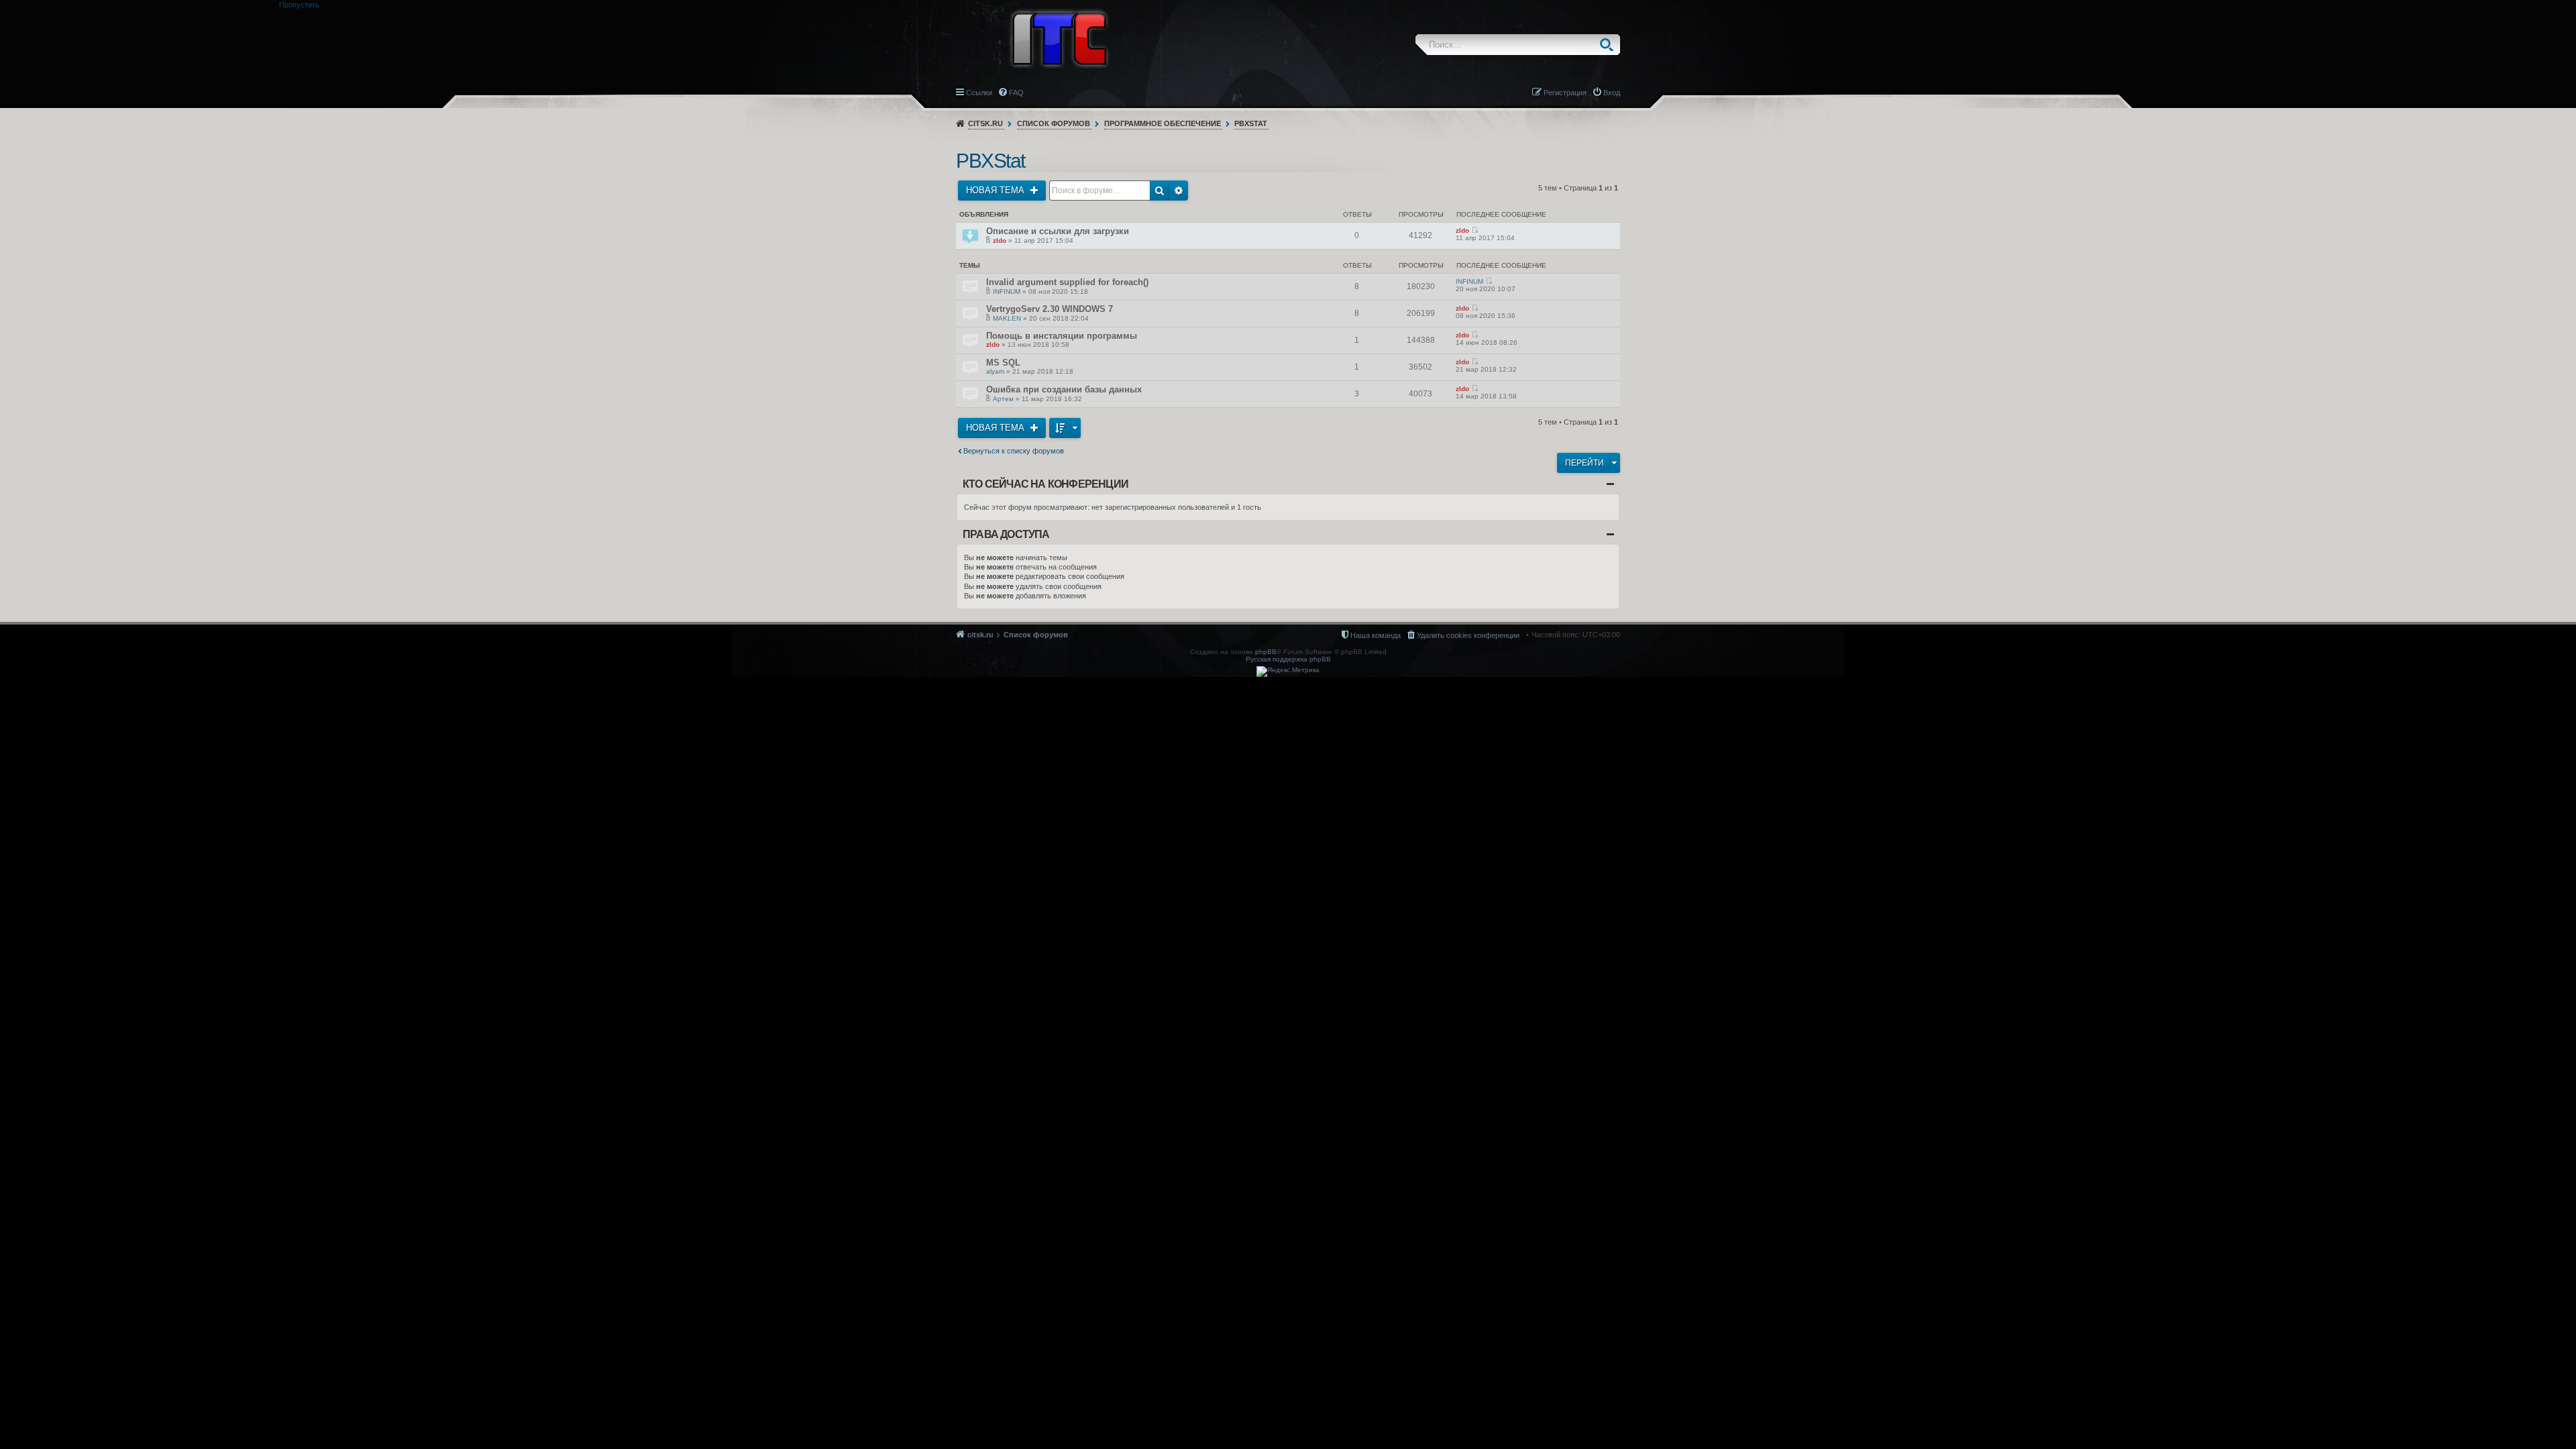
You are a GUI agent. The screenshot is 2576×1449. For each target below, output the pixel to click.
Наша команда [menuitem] (1376, 635)
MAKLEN (1007, 318)
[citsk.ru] (1059, 38)
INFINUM (1007, 291)
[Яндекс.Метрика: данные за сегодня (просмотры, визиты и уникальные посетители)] (1288, 672)
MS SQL (1003, 363)
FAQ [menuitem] (1016, 93)
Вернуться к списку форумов (1014, 451)
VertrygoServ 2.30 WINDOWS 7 (1050, 309)
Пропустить (299, 5)
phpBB (1266, 652)
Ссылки (979, 93)
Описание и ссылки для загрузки (1058, 231)
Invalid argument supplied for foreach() (1067, 282)
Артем (1003, 399)
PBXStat (1251, 123)
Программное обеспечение (1163, 123)
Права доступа (1006, 534)
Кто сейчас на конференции (1045, 484)
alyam (995, 371)
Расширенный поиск (1179, 191)
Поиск (1610, 45)
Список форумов (1054, 123)
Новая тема (997, 190)
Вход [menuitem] (1612, 93)
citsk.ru (985, 123)
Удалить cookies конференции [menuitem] (1468, 635)
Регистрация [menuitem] (1565, 93)
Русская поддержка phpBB (1288, 659)
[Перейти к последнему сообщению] (1475, 230)
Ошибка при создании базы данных (1064, 389)
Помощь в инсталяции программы (1062, 336)
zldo (1000, 240)
